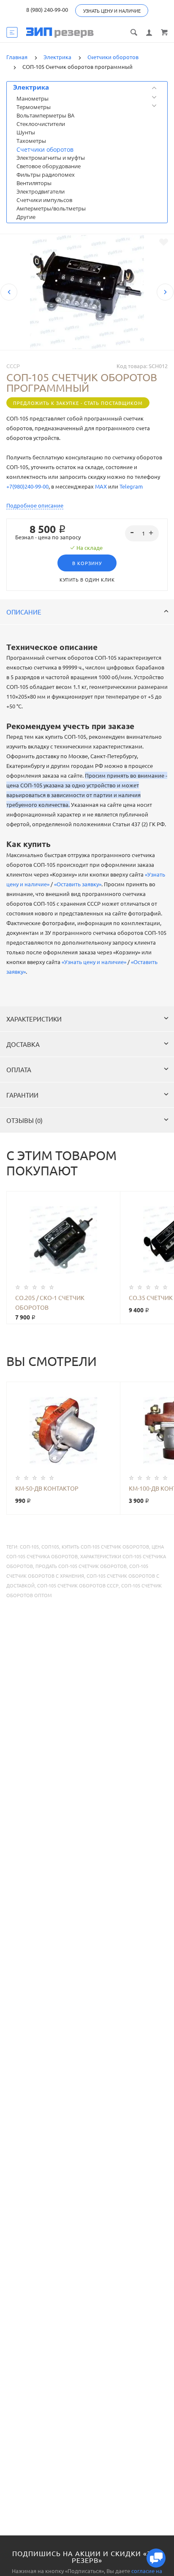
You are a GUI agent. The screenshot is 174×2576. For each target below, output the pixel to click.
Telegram (131, 486)
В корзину (87, 563)
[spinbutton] (142, 533)
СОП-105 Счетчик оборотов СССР (78, 1585)
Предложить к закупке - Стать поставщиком (78, 403)
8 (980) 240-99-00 (47, 10)
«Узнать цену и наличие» (94, 962)
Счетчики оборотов (45, 149)
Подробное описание (35, 505)
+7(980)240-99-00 (27, 486)
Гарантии (22, 1095)
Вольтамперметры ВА (45, 115)
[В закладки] (164, 242)
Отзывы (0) (24, 1120)
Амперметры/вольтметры (51, 208)
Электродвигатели (41, 191)
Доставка (23, 1044)
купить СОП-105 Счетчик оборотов (105, 1546)
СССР (13, 366)
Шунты (26, 132)
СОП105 (50, 1546)
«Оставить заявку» (78, 884)
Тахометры (31, 141)
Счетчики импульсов (44, 200)
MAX (101, 486)
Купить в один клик (87, 579)
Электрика (31, 87)
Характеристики (34, 1019)
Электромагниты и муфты (51, 158)
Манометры (33, 98)
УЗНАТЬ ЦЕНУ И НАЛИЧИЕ (112, 11)
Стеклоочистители (41, 124)
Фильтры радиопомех (46, 175)
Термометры (34, 107)
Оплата (19, 1069)
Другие (26, 217)
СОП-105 (29, 1546)
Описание (24, 612)
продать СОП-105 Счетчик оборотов (81, 1566)
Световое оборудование (49, 166)
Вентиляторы (34, 183)
